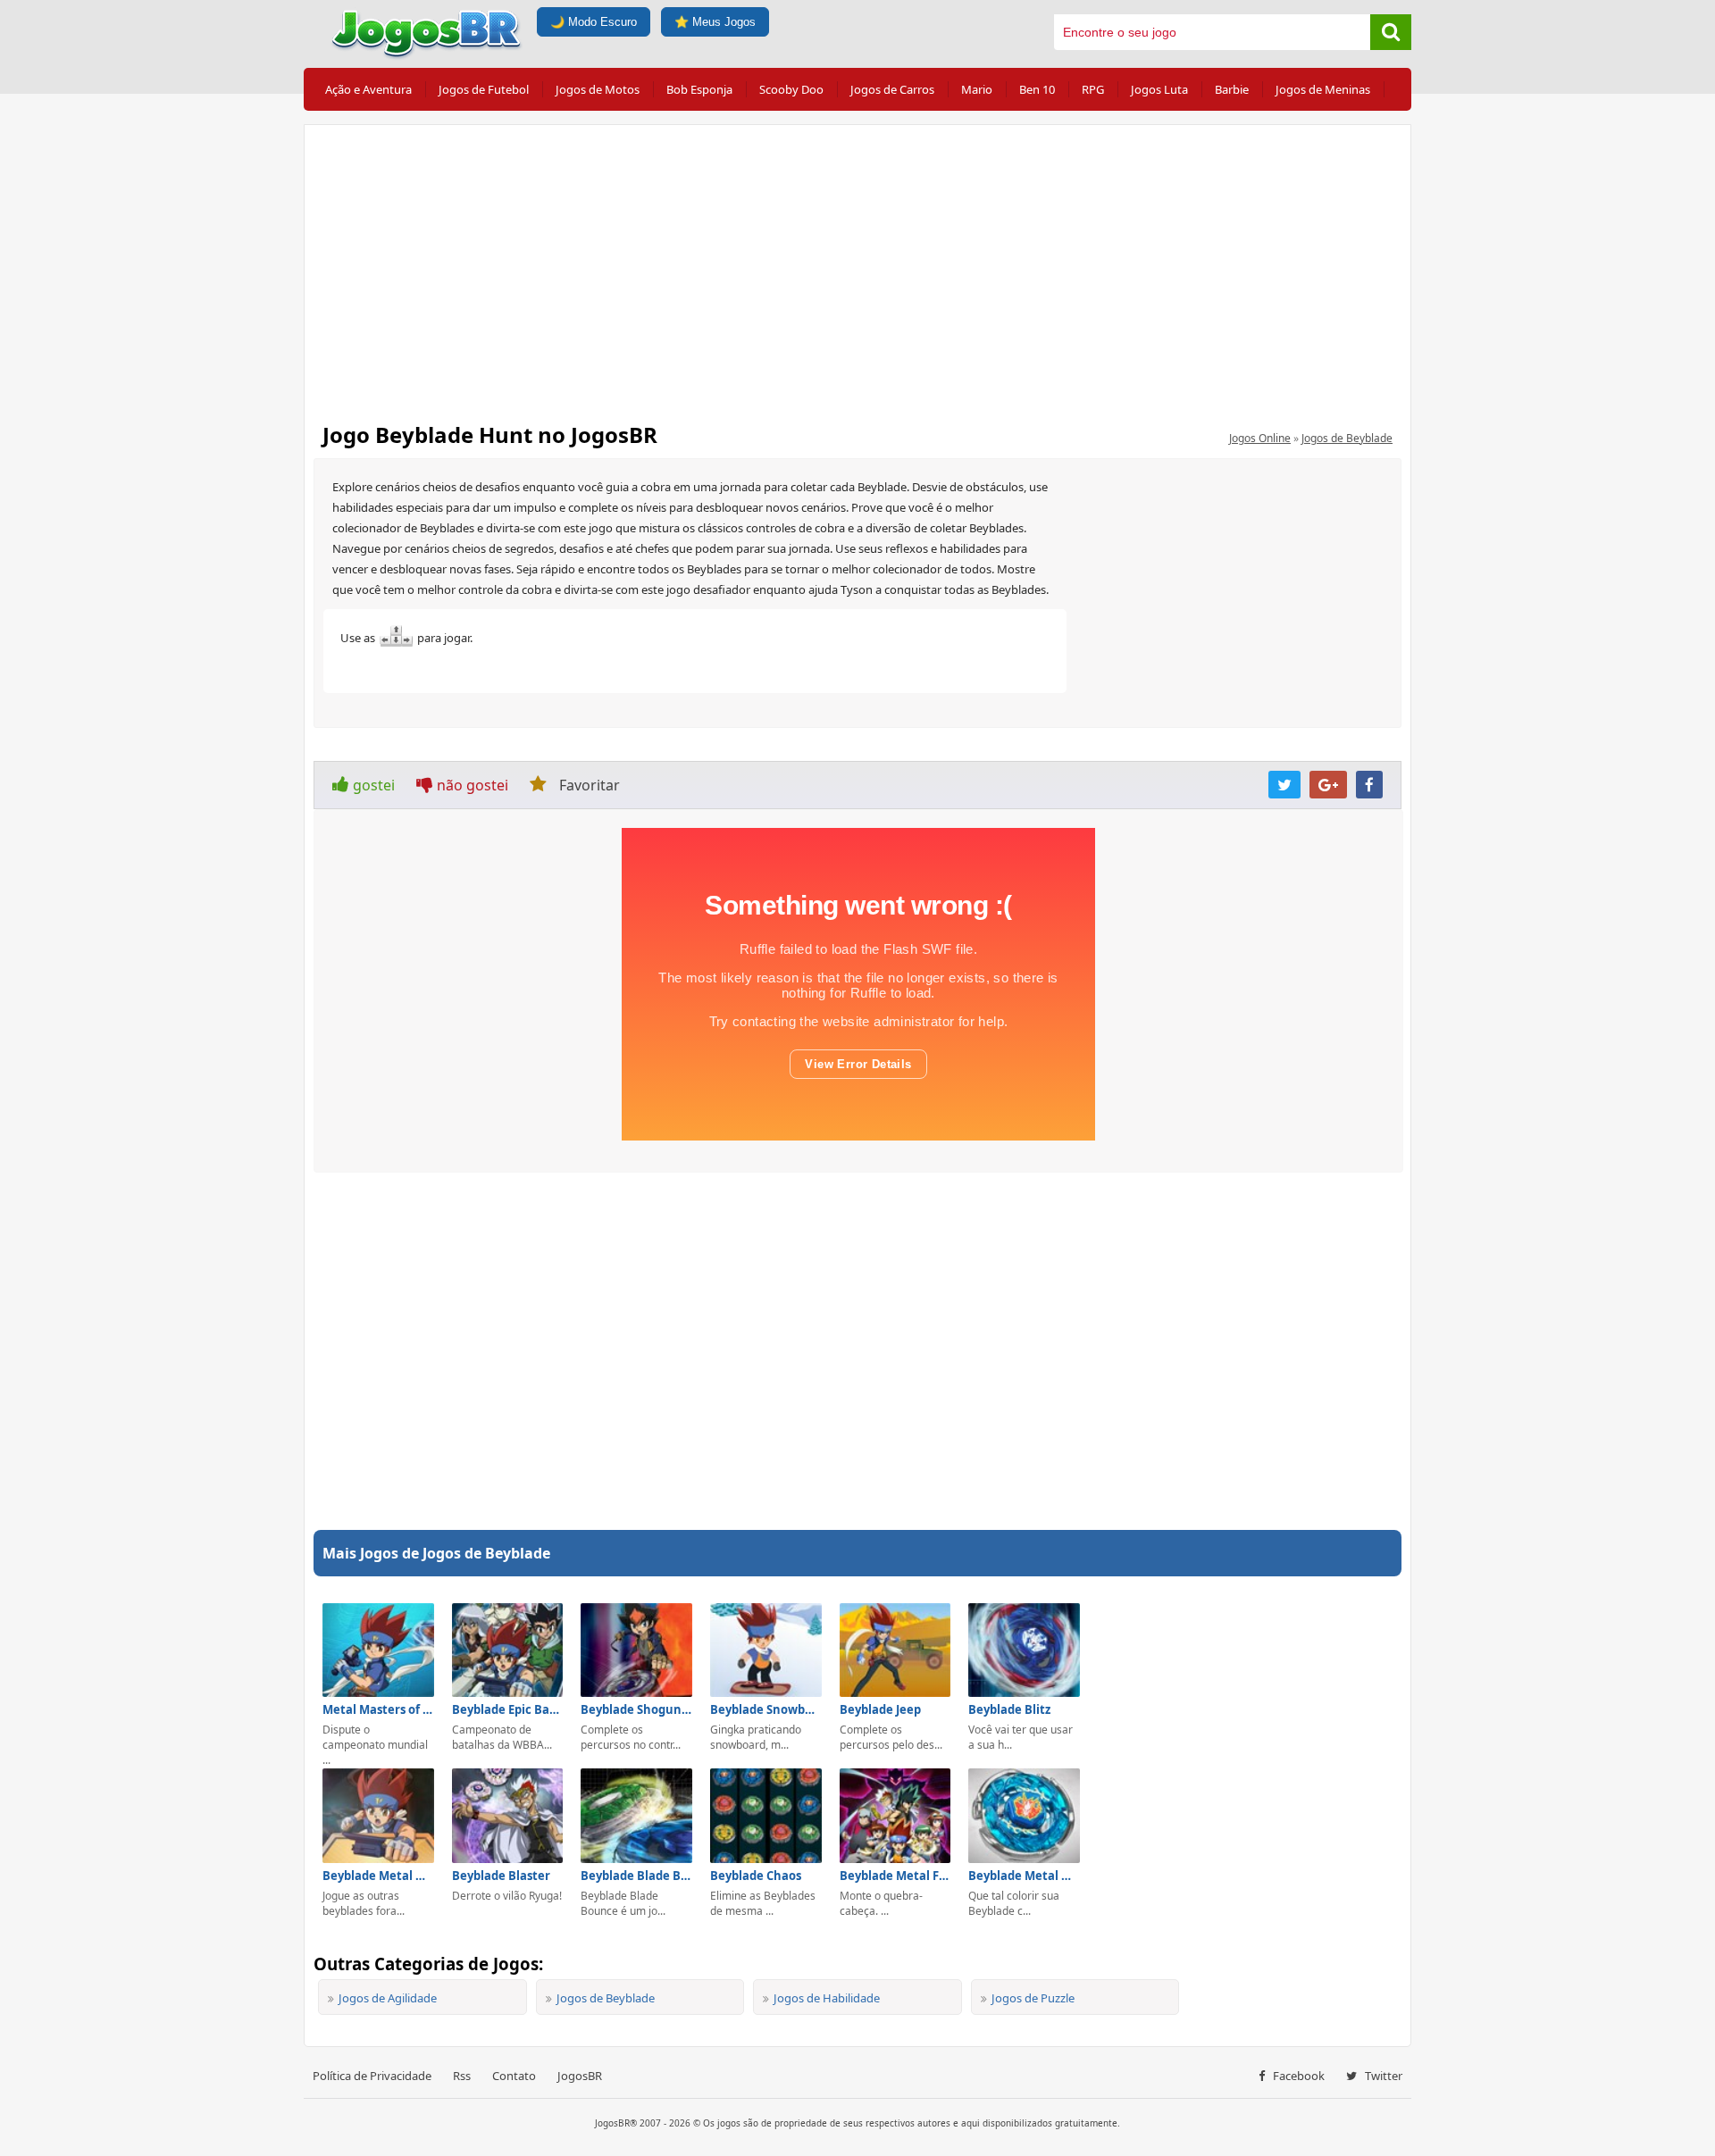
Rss (462, 2076)
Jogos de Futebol (484, 89)
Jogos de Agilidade (388, 1998)
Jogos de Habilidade (827, 1998)
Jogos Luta (1159, 89)
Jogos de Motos (598, 89)
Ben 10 (1037, 89)
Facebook (1297, 2076)
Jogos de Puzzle (1033, 1998)
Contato (514, 2076)
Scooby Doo (791, 89)
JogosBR (580, 2076)
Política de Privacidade (372, 2076)
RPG (1093, 89)
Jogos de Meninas (1323, 89)
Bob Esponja (699, 89)
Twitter (1382, 2076)
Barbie (1232, 89)
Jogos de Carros (892, 89)
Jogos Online (1260, 438)
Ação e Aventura (368, 89)
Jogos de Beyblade (1347, 438)
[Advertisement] (857, 268)
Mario (977, 89)
